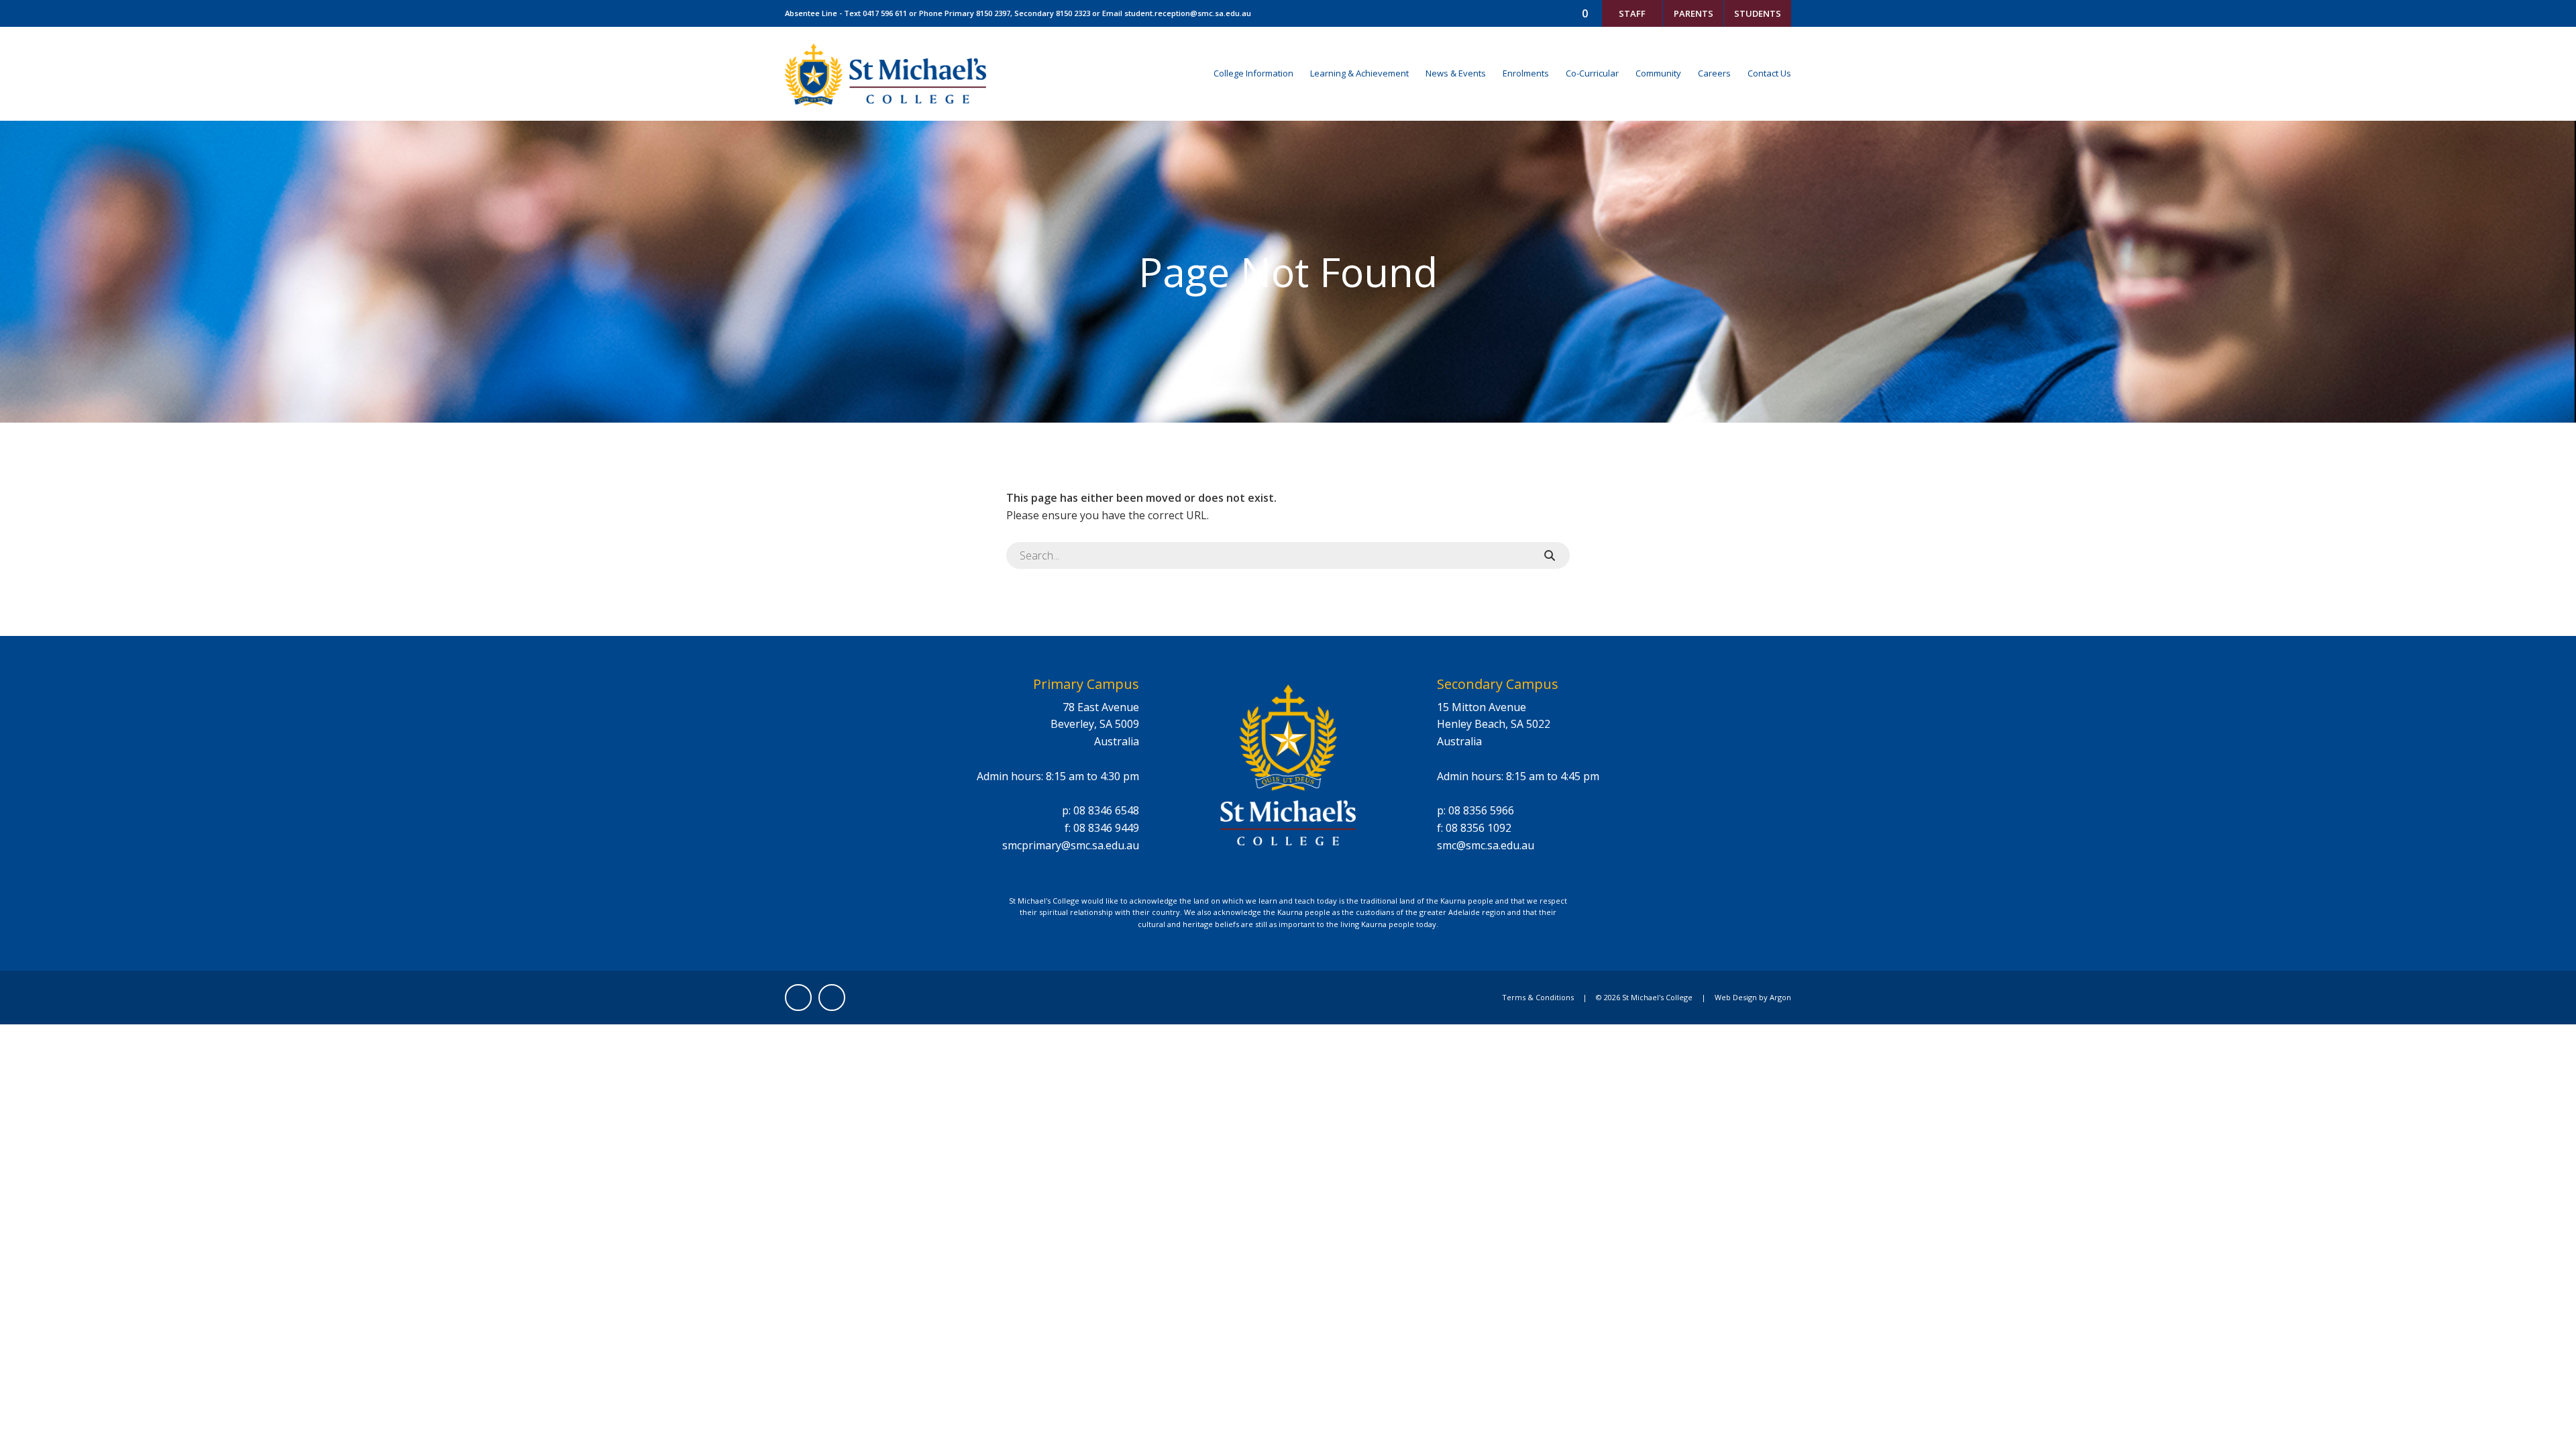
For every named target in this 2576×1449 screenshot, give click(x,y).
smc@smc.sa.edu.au (1486, 845)
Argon (1780, 997)
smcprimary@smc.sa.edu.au (1071, 845)
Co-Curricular (1592, 73)
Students (1758, 13)
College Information (1253, 73)
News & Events (1456, 73)
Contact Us (1769, 73)
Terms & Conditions (1538, 997)
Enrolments (1526, 73)
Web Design (1736, 997)
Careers (1714, 73)
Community (1658, 73)
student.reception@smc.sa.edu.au (1188, 13)
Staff (1632, 13)
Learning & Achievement (1359, 73)
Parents (1694, 13)
